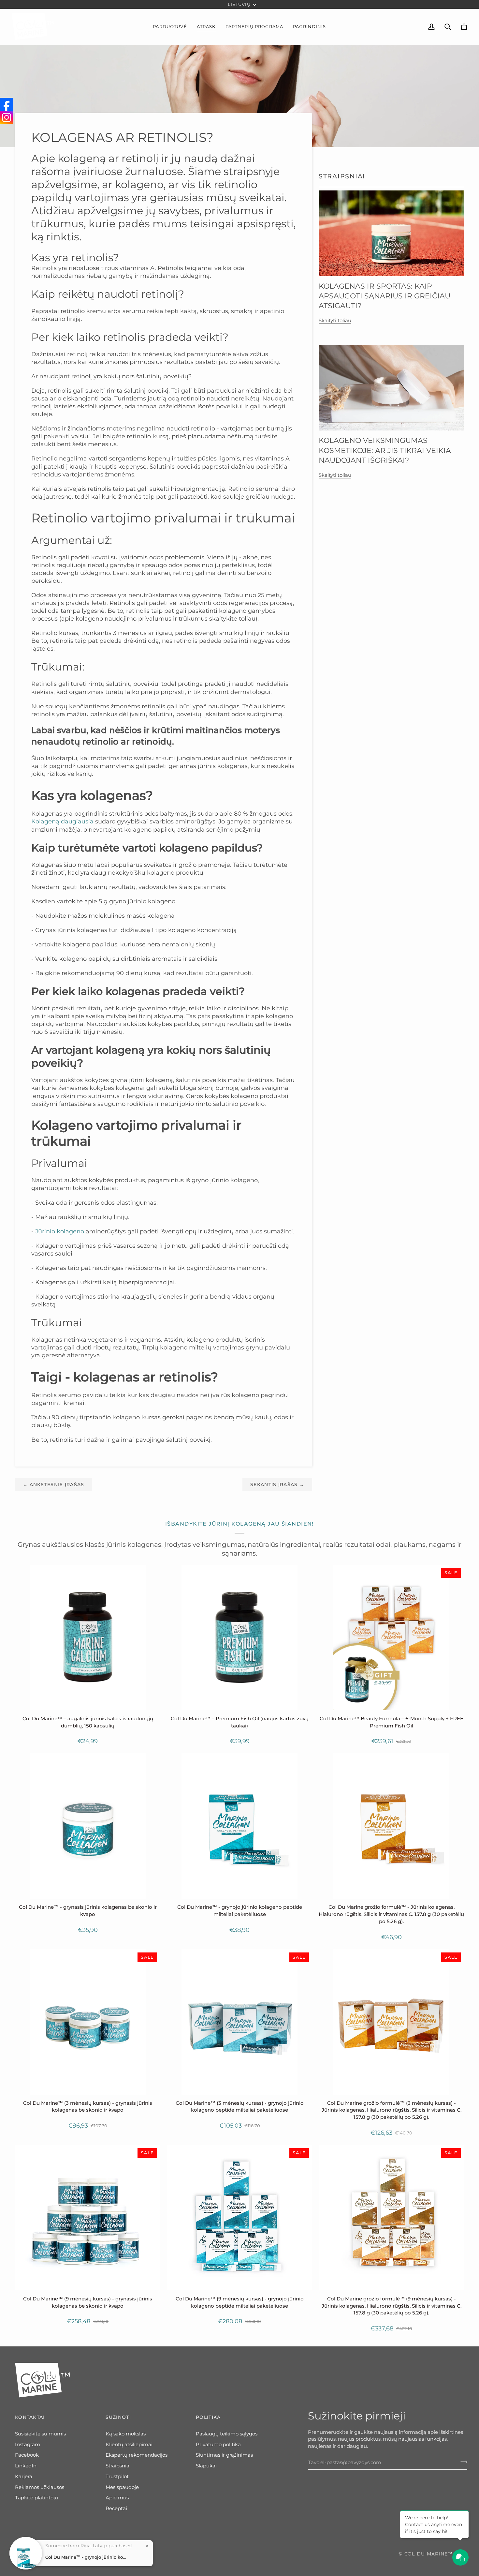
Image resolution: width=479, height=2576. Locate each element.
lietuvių (239, 4)
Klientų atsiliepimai (129, 2445)
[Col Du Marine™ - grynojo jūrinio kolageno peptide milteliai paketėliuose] (239, 1826)
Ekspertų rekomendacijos (137, 2455)
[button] (170, 27)
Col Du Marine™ (429, 2554)
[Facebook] (7, 104)
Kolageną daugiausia (62, 821)
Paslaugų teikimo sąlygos (227, 2434)
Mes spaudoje (122, 2487)
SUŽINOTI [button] (118, 2417)
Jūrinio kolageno (60, 1231)
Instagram (28, 2445)
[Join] (462, 2462)
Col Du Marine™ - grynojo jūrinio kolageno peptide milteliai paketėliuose (86, 2557)
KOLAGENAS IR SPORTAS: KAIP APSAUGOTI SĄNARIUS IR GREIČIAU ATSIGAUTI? (385, 296)
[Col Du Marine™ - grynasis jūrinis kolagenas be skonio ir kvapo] (88, 1826)
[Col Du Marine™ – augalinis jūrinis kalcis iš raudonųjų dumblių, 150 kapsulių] (88, 1637)
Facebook (27, 2455)
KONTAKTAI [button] (30, 2417)
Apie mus (117, 2498)
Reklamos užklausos (40, 2487)
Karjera (24, 2477)
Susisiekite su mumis (40, 2434)
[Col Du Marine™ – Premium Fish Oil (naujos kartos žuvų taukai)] (239, 1637)
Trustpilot (117, 2477)
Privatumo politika (218, 2445)
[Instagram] (7, 117)
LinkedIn (26, 2466)
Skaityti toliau (335, 321)
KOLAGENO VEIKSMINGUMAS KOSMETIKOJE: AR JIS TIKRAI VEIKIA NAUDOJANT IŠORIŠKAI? (385, 450)
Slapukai (206, 2466)
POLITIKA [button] (208, 2417)
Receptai (116, 2508)
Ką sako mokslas (126, 2434)
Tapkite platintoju (36, 2498)
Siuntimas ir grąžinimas (224, 2455)
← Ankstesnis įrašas (53, 1484)
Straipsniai (118, 2466)
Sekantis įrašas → (277, 1484)
